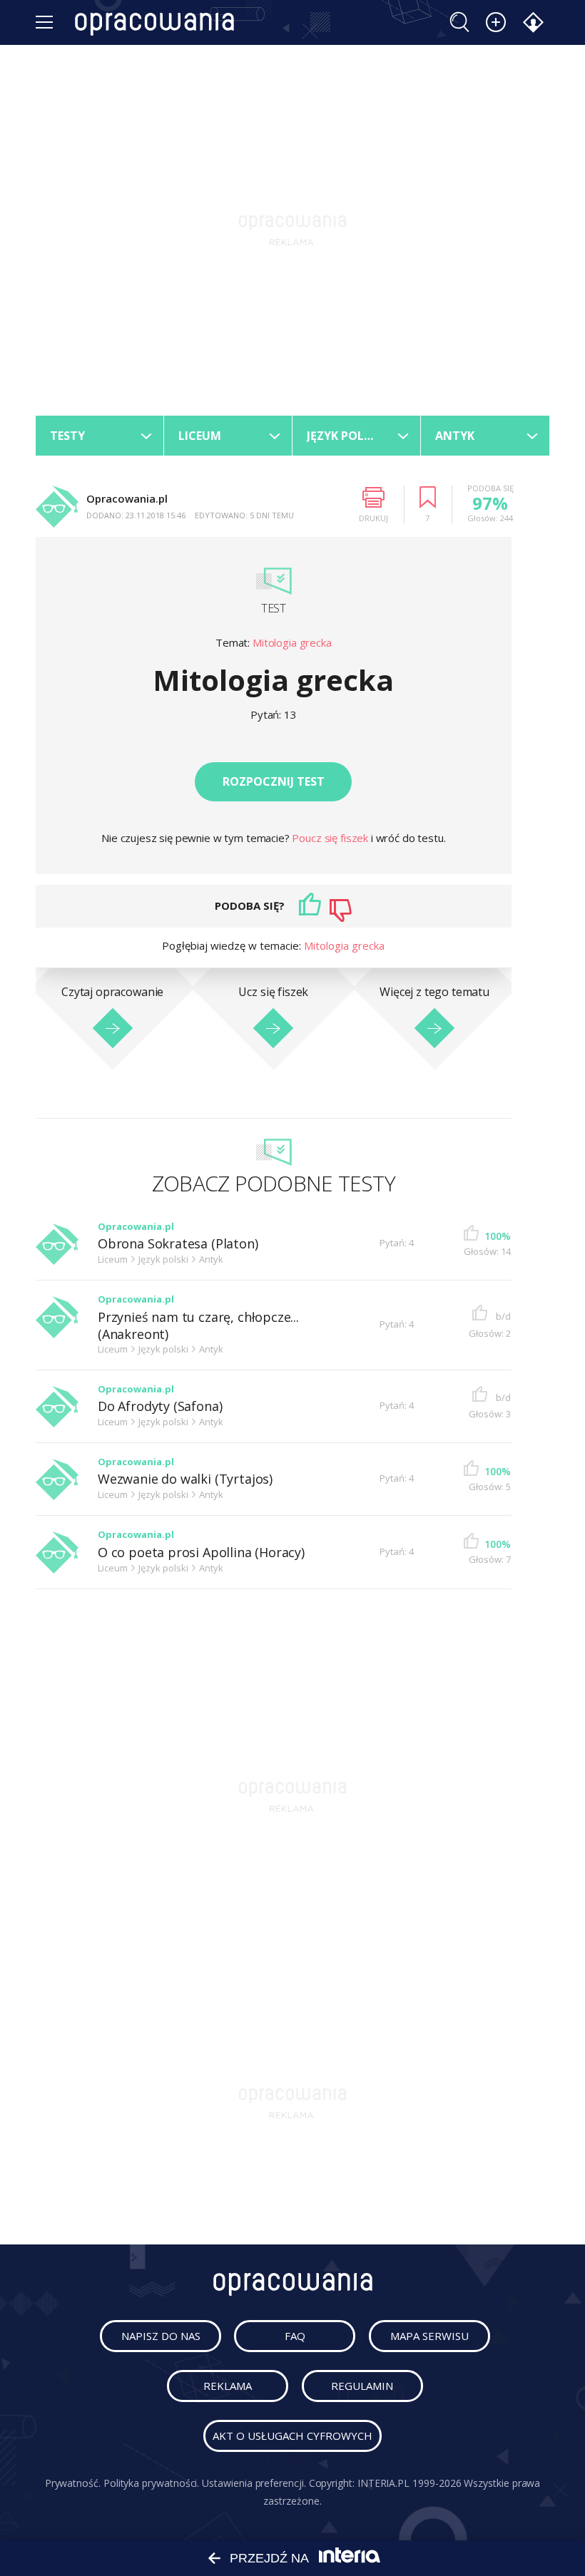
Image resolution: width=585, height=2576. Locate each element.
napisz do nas (161, 2336)
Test (273, 608)
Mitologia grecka (292, 642)
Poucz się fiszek (331, 838)
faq (295, 2336)
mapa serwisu (429, 2336)
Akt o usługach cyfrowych (292, 2436)
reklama (228, 2386)
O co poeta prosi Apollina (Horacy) (201, 1553)
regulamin (362, 2386)
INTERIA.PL (383, 2483)
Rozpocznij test (274, 781)
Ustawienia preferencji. (254, 2483)
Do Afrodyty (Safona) (160, 1406)
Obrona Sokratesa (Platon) (178, 1244)
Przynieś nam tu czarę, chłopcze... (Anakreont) (198, 1326)
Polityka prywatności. (152, 2483)
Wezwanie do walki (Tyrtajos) (185, 1479)
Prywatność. (73, 2483)
